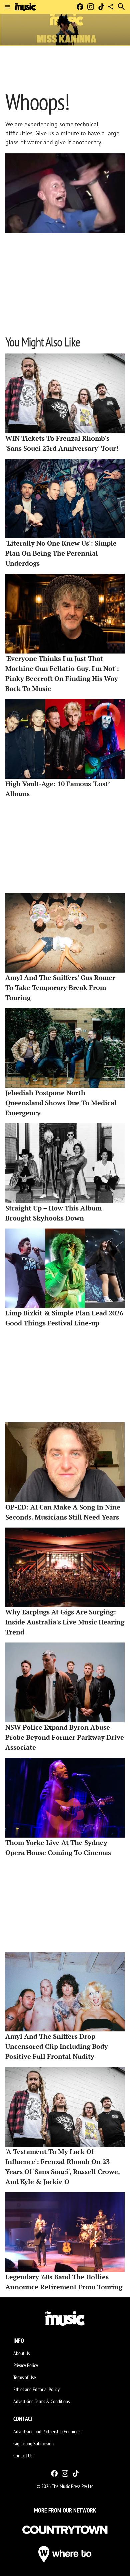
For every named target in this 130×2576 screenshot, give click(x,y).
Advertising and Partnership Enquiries (47, 2431)
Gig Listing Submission (33, 2443)
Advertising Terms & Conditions (41, 2401)
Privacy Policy (26, 2365)
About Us (21, 2353)
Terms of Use (25, 2377)
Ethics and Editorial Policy (36, 2389)
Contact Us (23, 2455)
